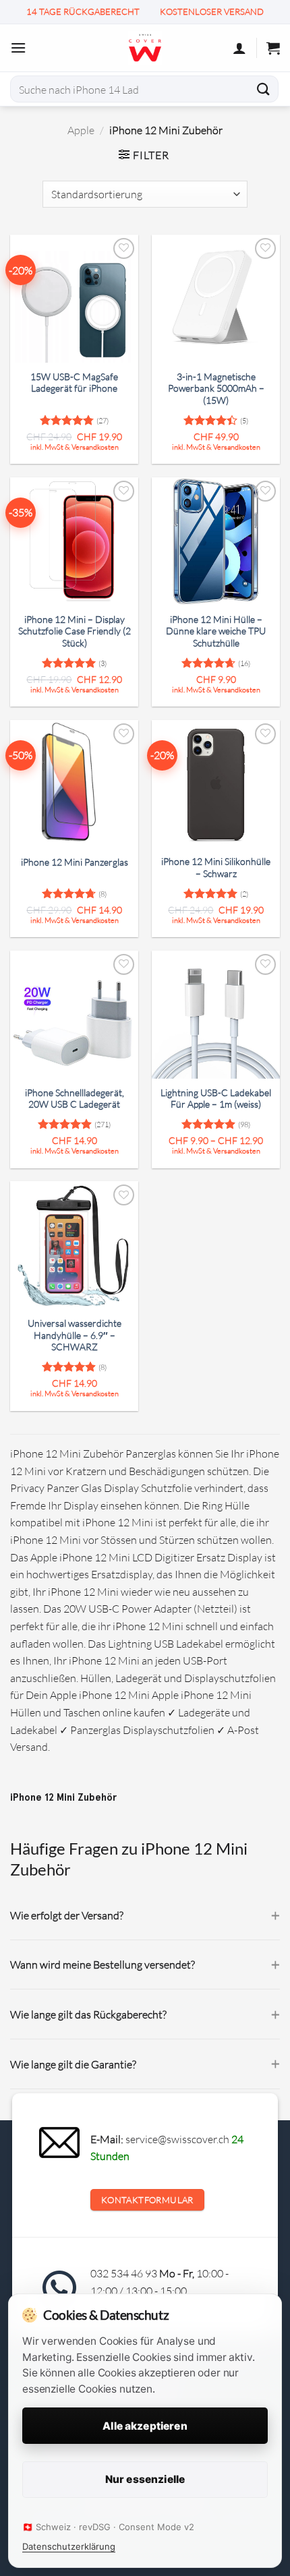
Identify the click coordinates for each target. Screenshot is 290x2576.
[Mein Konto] (239, 48)
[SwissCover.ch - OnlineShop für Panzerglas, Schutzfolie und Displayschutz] (145, 48)
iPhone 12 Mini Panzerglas (75, 862)
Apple (81, 130)
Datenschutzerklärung (69, 2546)
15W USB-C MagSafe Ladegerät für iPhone (74, 383)
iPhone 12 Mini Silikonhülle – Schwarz (216, 868)
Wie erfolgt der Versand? (67, 1915)
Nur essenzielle (145, 2479)
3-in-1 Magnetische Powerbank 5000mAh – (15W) (216, 389)
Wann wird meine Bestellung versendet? (103, 1964)
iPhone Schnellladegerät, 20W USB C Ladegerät (75, 1099)
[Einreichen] (264, 89)
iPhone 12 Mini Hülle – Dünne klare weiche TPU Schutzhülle (216, 631)
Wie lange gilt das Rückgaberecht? (88, 2014)
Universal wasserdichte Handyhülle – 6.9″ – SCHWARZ (75, 1335)
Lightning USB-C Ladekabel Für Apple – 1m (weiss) (216, 1099)
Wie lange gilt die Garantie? (73, 2064)
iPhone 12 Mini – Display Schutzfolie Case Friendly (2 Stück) (75, 631)
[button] (18, 48)
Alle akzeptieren (145, 2426)
